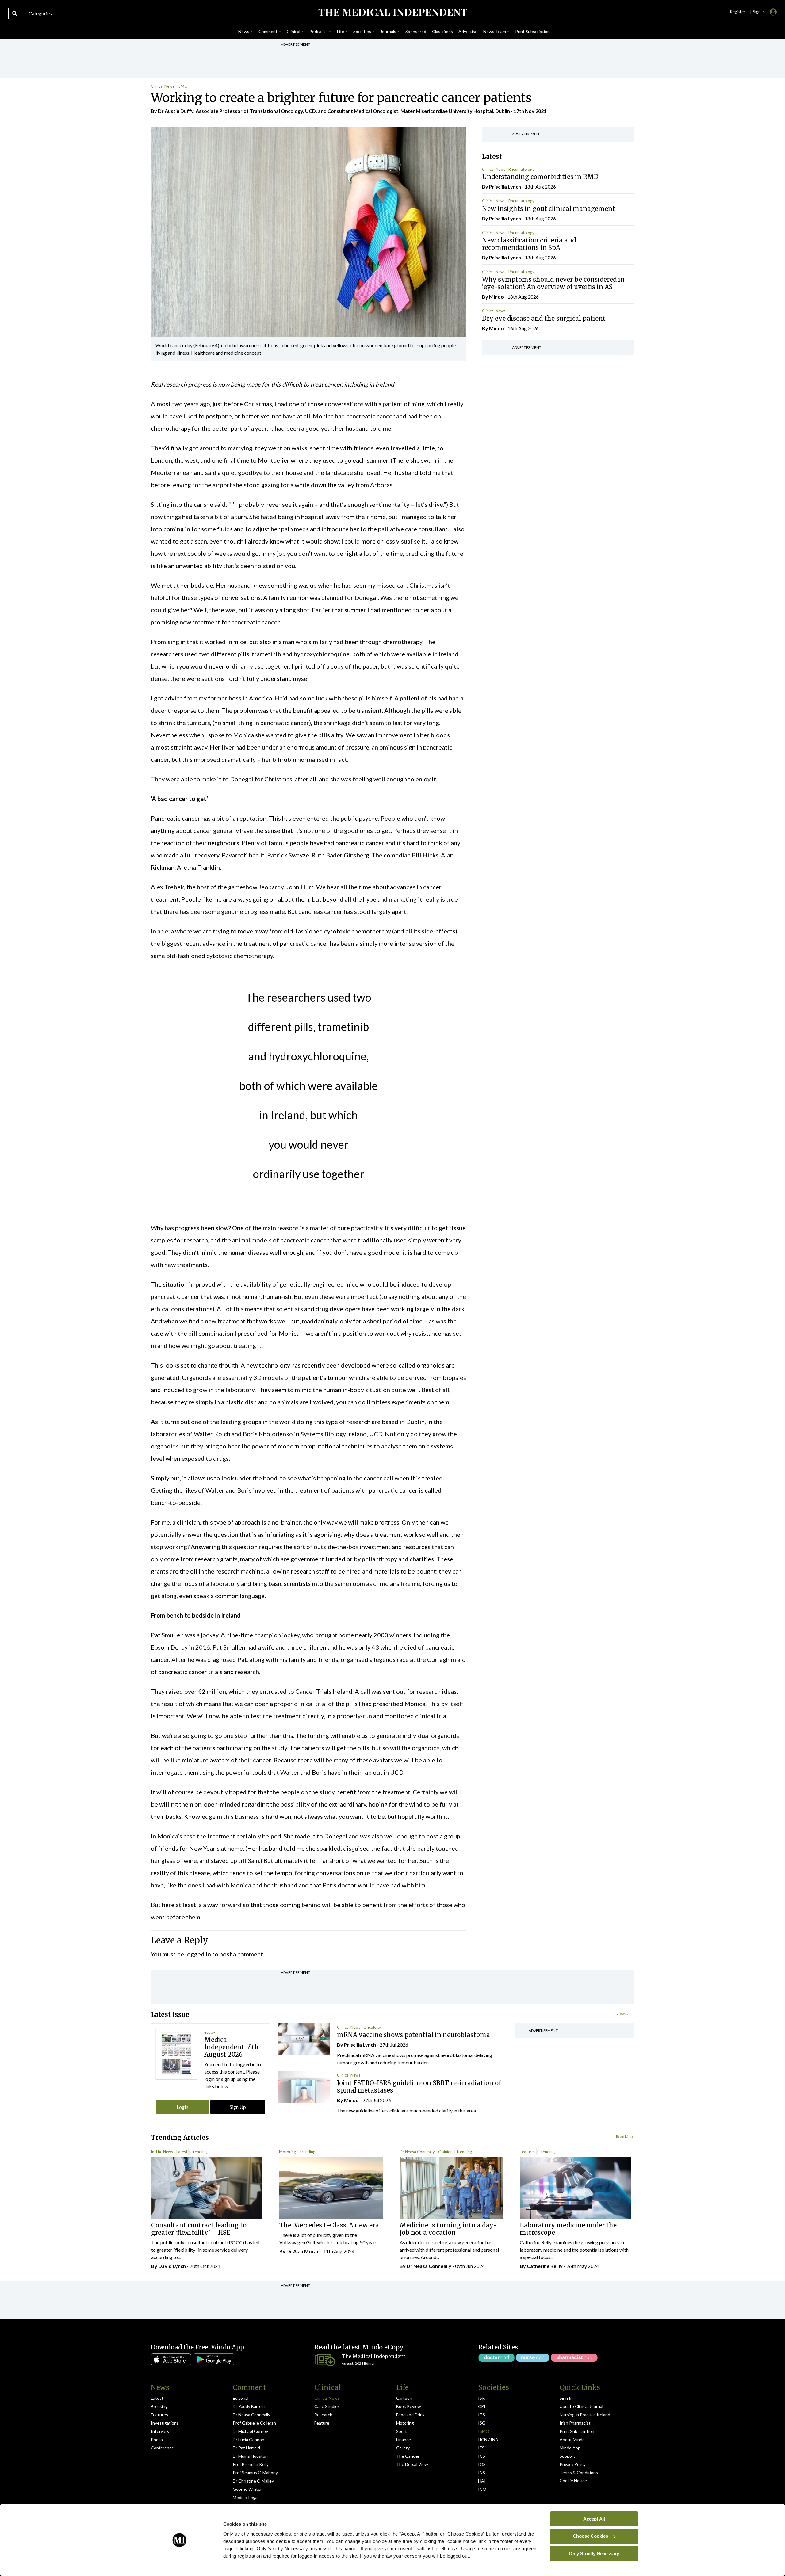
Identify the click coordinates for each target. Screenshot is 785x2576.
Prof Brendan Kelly (251, 2464)
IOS (482, 2464)
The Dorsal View (412, 2464)
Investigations (165, 2423)
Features (528, 2152)
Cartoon (404, 2398)
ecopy (210, 2032)
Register (737, 12)
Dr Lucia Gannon (249, 2439)
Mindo (496, 297)
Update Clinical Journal (581, 2406)
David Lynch (172, 2266)
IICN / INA (488, 2439)
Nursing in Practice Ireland (585, 2415)
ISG (482, 2423)
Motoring (287, 2152)
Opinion (445, 2152)
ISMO (182, 86)
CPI (482, 2406)
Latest (182, 2152)
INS (482, 2473)
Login (182, 2107)
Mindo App (570, 2448)
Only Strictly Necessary (594, 2553)
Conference (162, 2448)
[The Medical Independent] (392, 12)
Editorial (241, 2398)
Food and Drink (410, 2415)
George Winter (247, 2489)
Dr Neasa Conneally (417, 2152)
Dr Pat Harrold (246, 2448)
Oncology (372, 2027)
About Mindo (572, 2439)
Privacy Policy (573, 2464)
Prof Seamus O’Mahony (255, 2473)
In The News (162, 2152)
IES (481, 2448)
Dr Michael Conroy (250, 2431)
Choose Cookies (590, 2536)
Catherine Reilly (545, 2266)
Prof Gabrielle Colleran (254, 2423)
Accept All (594, 2519)
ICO (482, 2489)
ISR (481, 2398)
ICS (482, 2456)
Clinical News (163, 86)
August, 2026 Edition (359, 2363)
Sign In (566, 2398)
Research (323, 2415)
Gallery (403, 2448)
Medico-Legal (246, 2497)
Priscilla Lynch (505, 187)
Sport (402, 2431)
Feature (322, 2423)
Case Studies (327, 2406)
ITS (482, 2415)
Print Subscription (577, 2431)
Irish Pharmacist (575, 2423)
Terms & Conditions (579, 2473)
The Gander (408, 2456)
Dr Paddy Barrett (249, 2406)
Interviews (161, 2431)
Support (567, 2456)
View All (623, 2014)
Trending (199, 2152)
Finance (404, 2439)
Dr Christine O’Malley (253, 2481)
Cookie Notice (573, 2481)
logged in (198, 1954)
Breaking (159, 2406)
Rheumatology (521, 169)
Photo (157, 2439)
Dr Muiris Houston (250, 2456)
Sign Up (238, 2107)
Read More (625, 2137)
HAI (482, 2481)
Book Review (409, 2406)
